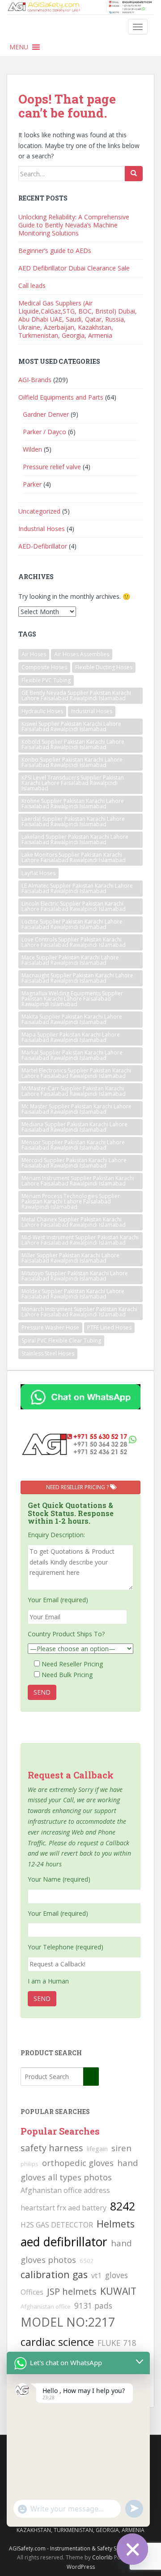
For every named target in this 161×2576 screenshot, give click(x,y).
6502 (87, 2261)
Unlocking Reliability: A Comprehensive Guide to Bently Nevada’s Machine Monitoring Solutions (74, 225)
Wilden (32, 449)
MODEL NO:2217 (68, 2322)
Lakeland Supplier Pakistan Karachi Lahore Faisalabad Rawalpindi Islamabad (75, 839)
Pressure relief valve (52, 467)
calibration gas (54, 2274)
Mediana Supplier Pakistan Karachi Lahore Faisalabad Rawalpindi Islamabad (74, 1127)
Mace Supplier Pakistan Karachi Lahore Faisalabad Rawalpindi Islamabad (70, 960)
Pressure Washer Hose (50, 1327)
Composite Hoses (44, 667)
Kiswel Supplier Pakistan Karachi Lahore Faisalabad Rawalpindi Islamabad (71, 726)
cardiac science (57, 2342)
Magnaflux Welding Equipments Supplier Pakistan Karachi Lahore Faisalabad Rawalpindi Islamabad (72, 999)
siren (121, 2148)
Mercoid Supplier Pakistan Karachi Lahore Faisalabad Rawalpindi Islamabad (74, 1163)
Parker (32, 484)
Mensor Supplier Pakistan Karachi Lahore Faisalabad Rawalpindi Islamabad (73, 1145)
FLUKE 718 (117, 2343)
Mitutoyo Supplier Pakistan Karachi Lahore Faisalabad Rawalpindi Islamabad (75, 1276)
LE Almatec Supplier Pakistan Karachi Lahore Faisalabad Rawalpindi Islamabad (77, 888)
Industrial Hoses (42, 529)
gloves (117, 2275)
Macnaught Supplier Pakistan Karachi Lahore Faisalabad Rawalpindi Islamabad (77, 978)
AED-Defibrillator (43, 546)
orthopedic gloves (78, 2163)
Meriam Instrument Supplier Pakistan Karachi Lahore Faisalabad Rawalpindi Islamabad (78, 1181)
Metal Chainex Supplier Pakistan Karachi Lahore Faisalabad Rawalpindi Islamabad (74, 1222)
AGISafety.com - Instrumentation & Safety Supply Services (81, 2548)
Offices (32, 2292)
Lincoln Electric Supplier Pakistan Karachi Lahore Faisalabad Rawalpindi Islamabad (74, 906)
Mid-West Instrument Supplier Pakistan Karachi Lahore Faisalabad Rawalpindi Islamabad (80, 1240)
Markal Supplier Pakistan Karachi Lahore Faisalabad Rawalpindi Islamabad (72, 1055)
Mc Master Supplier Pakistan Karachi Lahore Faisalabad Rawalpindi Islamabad (76, 1109)
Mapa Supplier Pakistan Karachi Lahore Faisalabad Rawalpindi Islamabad (71, 1037)
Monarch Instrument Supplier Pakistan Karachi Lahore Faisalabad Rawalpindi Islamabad (79, 1312)
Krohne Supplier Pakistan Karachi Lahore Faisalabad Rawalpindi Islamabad (73, 804)
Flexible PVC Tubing (46, 680)
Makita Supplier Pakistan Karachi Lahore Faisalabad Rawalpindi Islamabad (72, 1019)
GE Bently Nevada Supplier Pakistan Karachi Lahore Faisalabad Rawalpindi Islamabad (76, 695)
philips (30, 2164)
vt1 (96, 2275)
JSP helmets (72, 2291)
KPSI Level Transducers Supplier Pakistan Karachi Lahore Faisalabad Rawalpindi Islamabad (73, 783)
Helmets (116, 2224)
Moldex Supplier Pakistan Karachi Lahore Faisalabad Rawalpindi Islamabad (73, 1294)
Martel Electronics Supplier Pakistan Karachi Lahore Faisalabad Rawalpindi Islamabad (76, 1073)
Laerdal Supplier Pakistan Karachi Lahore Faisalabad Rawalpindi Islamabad (73, 822)
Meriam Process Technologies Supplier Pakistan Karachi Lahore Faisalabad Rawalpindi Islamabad (71, 1201)
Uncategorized (39, 511)
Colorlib (102, 2557)
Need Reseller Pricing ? (78, 1487)
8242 (123, 2206)
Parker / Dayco (44, 432)
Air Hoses (34, 654)
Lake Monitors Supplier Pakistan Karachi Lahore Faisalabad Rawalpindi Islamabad (74, 857)
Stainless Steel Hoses (48, 1353)
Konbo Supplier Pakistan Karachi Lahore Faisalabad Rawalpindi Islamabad (72, 762)
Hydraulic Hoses (42, 711)
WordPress (81, 2567)
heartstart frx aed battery (64, 2208)
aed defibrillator (64, 2242)
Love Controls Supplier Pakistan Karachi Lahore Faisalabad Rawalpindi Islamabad (74, 942)
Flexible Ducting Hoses (104, 667)
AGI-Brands (35, 380)
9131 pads (93, 2306)
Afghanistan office (46, 2306)
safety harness (52, 2148)
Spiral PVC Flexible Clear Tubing (61, 1340)
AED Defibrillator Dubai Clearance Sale (74, 268)
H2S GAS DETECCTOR (57, 2225)
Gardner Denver (46, 414)
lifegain (97, 2149)
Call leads (32, 285)
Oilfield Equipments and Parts (61, 397)
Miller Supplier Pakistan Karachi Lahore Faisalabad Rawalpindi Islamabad (70, 1258)
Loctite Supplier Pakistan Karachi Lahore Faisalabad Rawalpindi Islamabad (72, 924)
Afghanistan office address (65, 2190)
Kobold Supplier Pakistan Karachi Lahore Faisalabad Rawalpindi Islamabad (73, 744)
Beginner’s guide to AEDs (55, 251)
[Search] (134, 174)
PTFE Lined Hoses (109, 1327)
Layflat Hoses (38, 873)
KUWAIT (118, 2291)
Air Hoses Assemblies (82, 654)
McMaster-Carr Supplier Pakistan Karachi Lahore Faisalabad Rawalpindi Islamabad (74, 1091)
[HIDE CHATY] (132, 2549)
